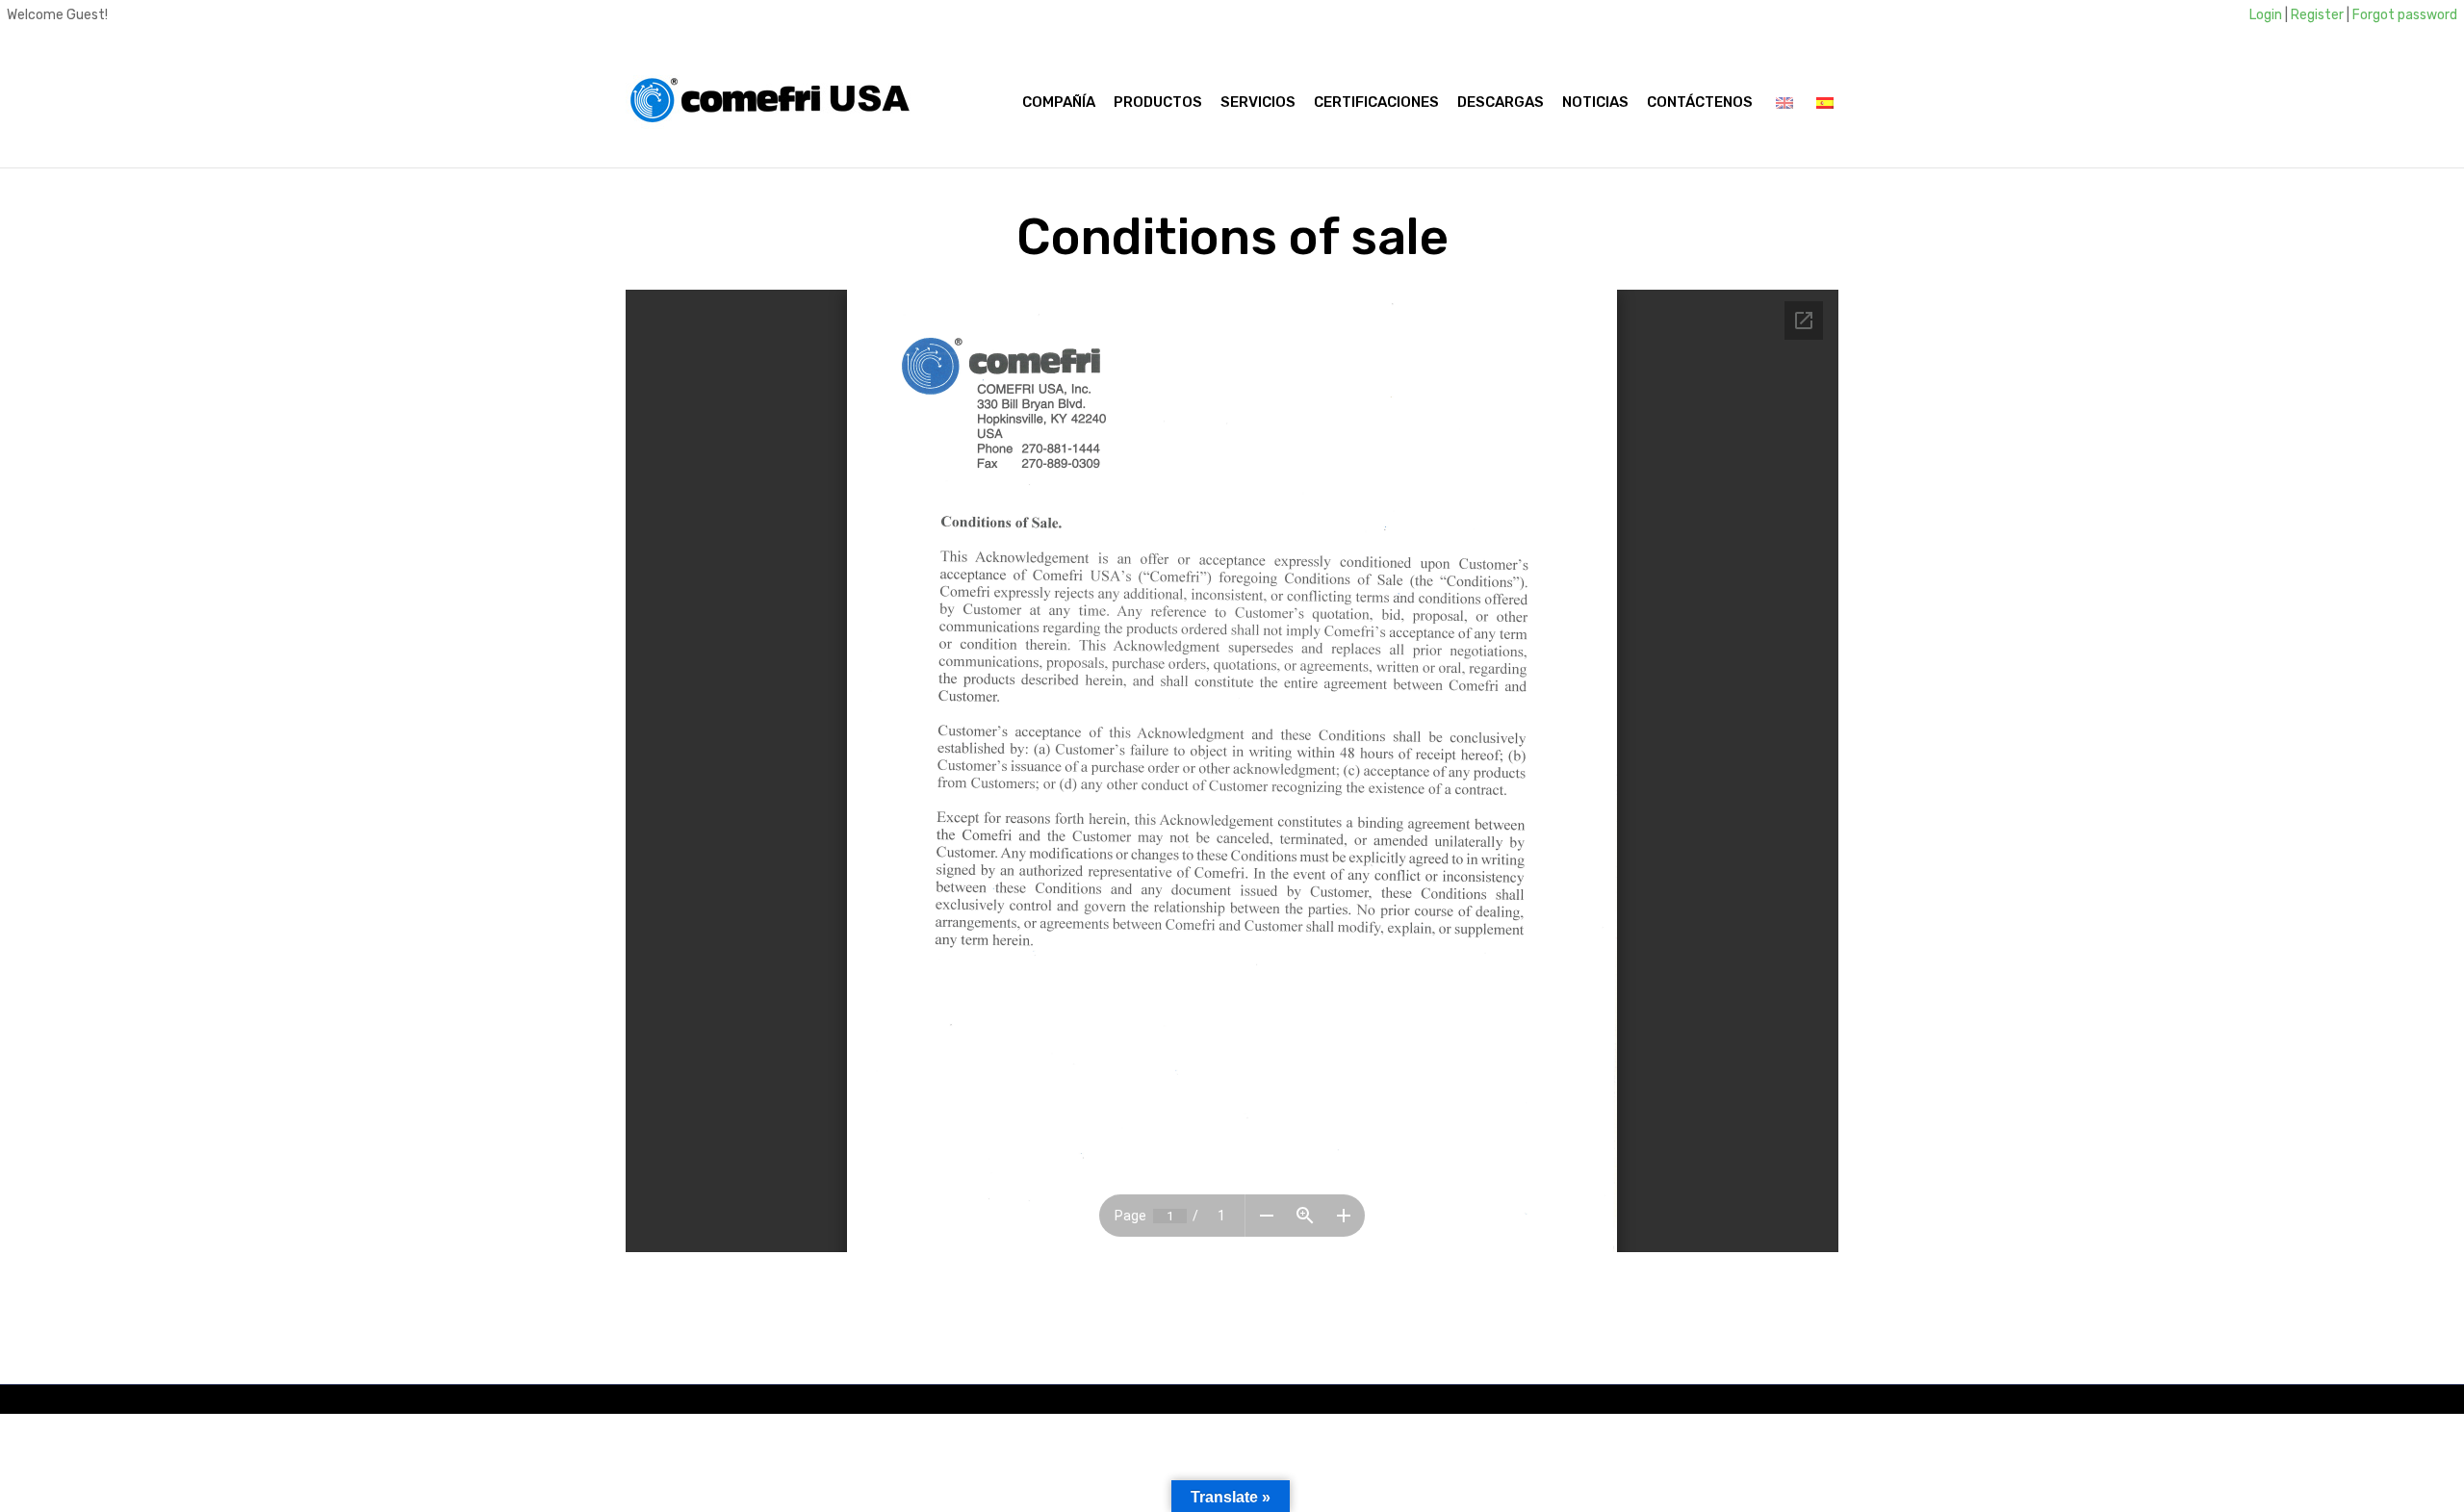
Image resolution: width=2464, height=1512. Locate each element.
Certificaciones (1376, 102)
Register (2317, 15)
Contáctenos (1700, 102)
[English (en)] (1784, 103)
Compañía (1059, 102)
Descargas (1501, 102)
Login (2266, 15)
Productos (1158, 102)
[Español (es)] (1825, 103)
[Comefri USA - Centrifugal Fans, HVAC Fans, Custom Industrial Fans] (770, 103)
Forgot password (2405, 15)
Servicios (1258, 102)
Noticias (1595, 102)
